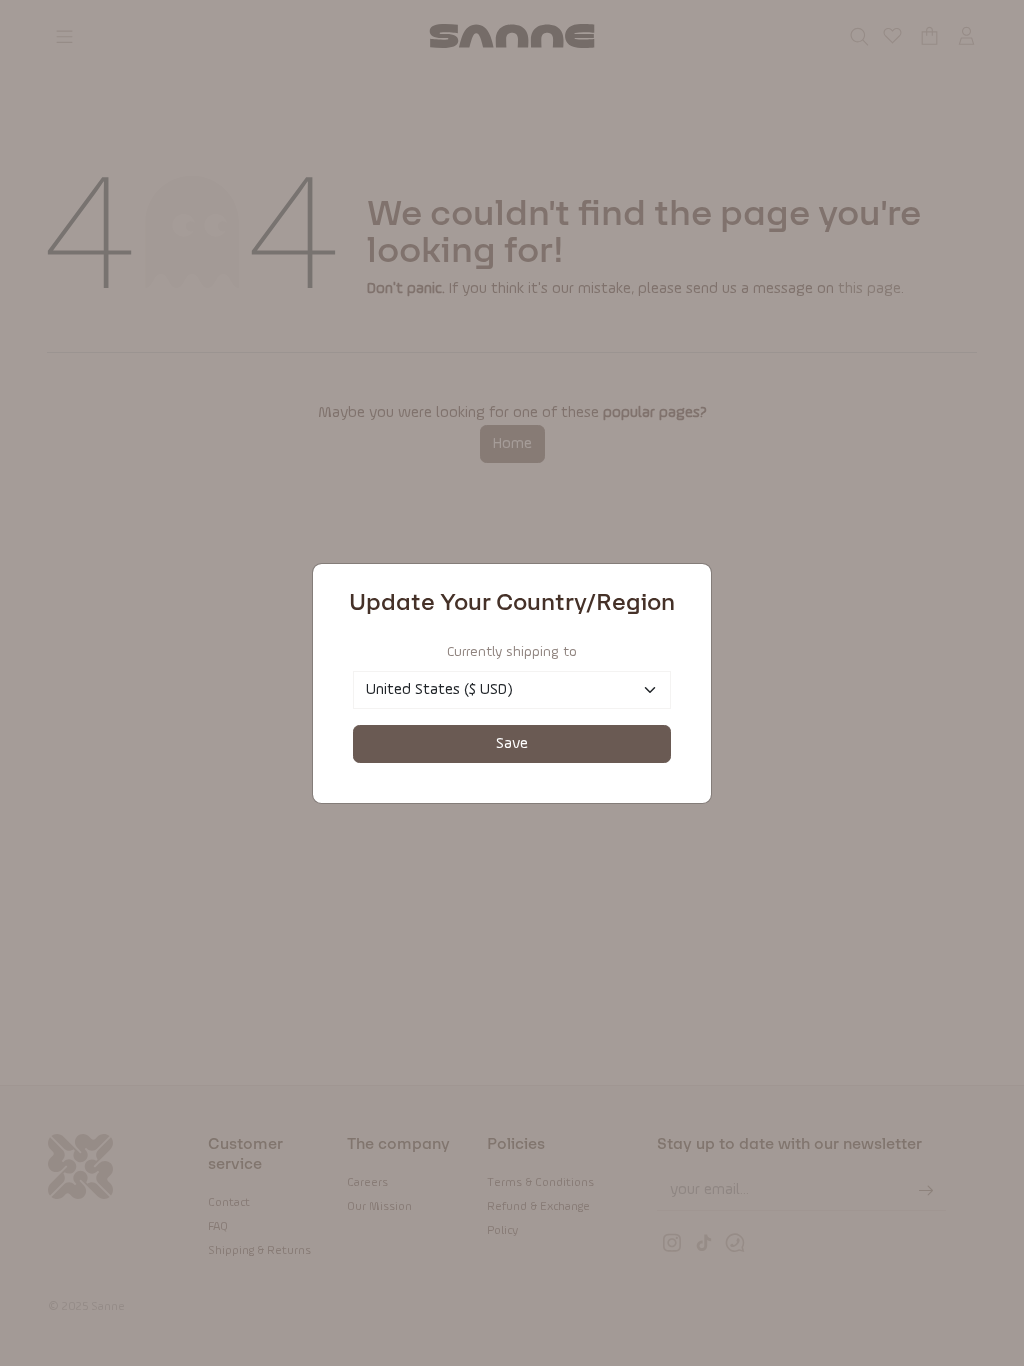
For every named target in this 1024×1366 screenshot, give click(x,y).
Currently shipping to (512, 652)
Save (512, 744)
